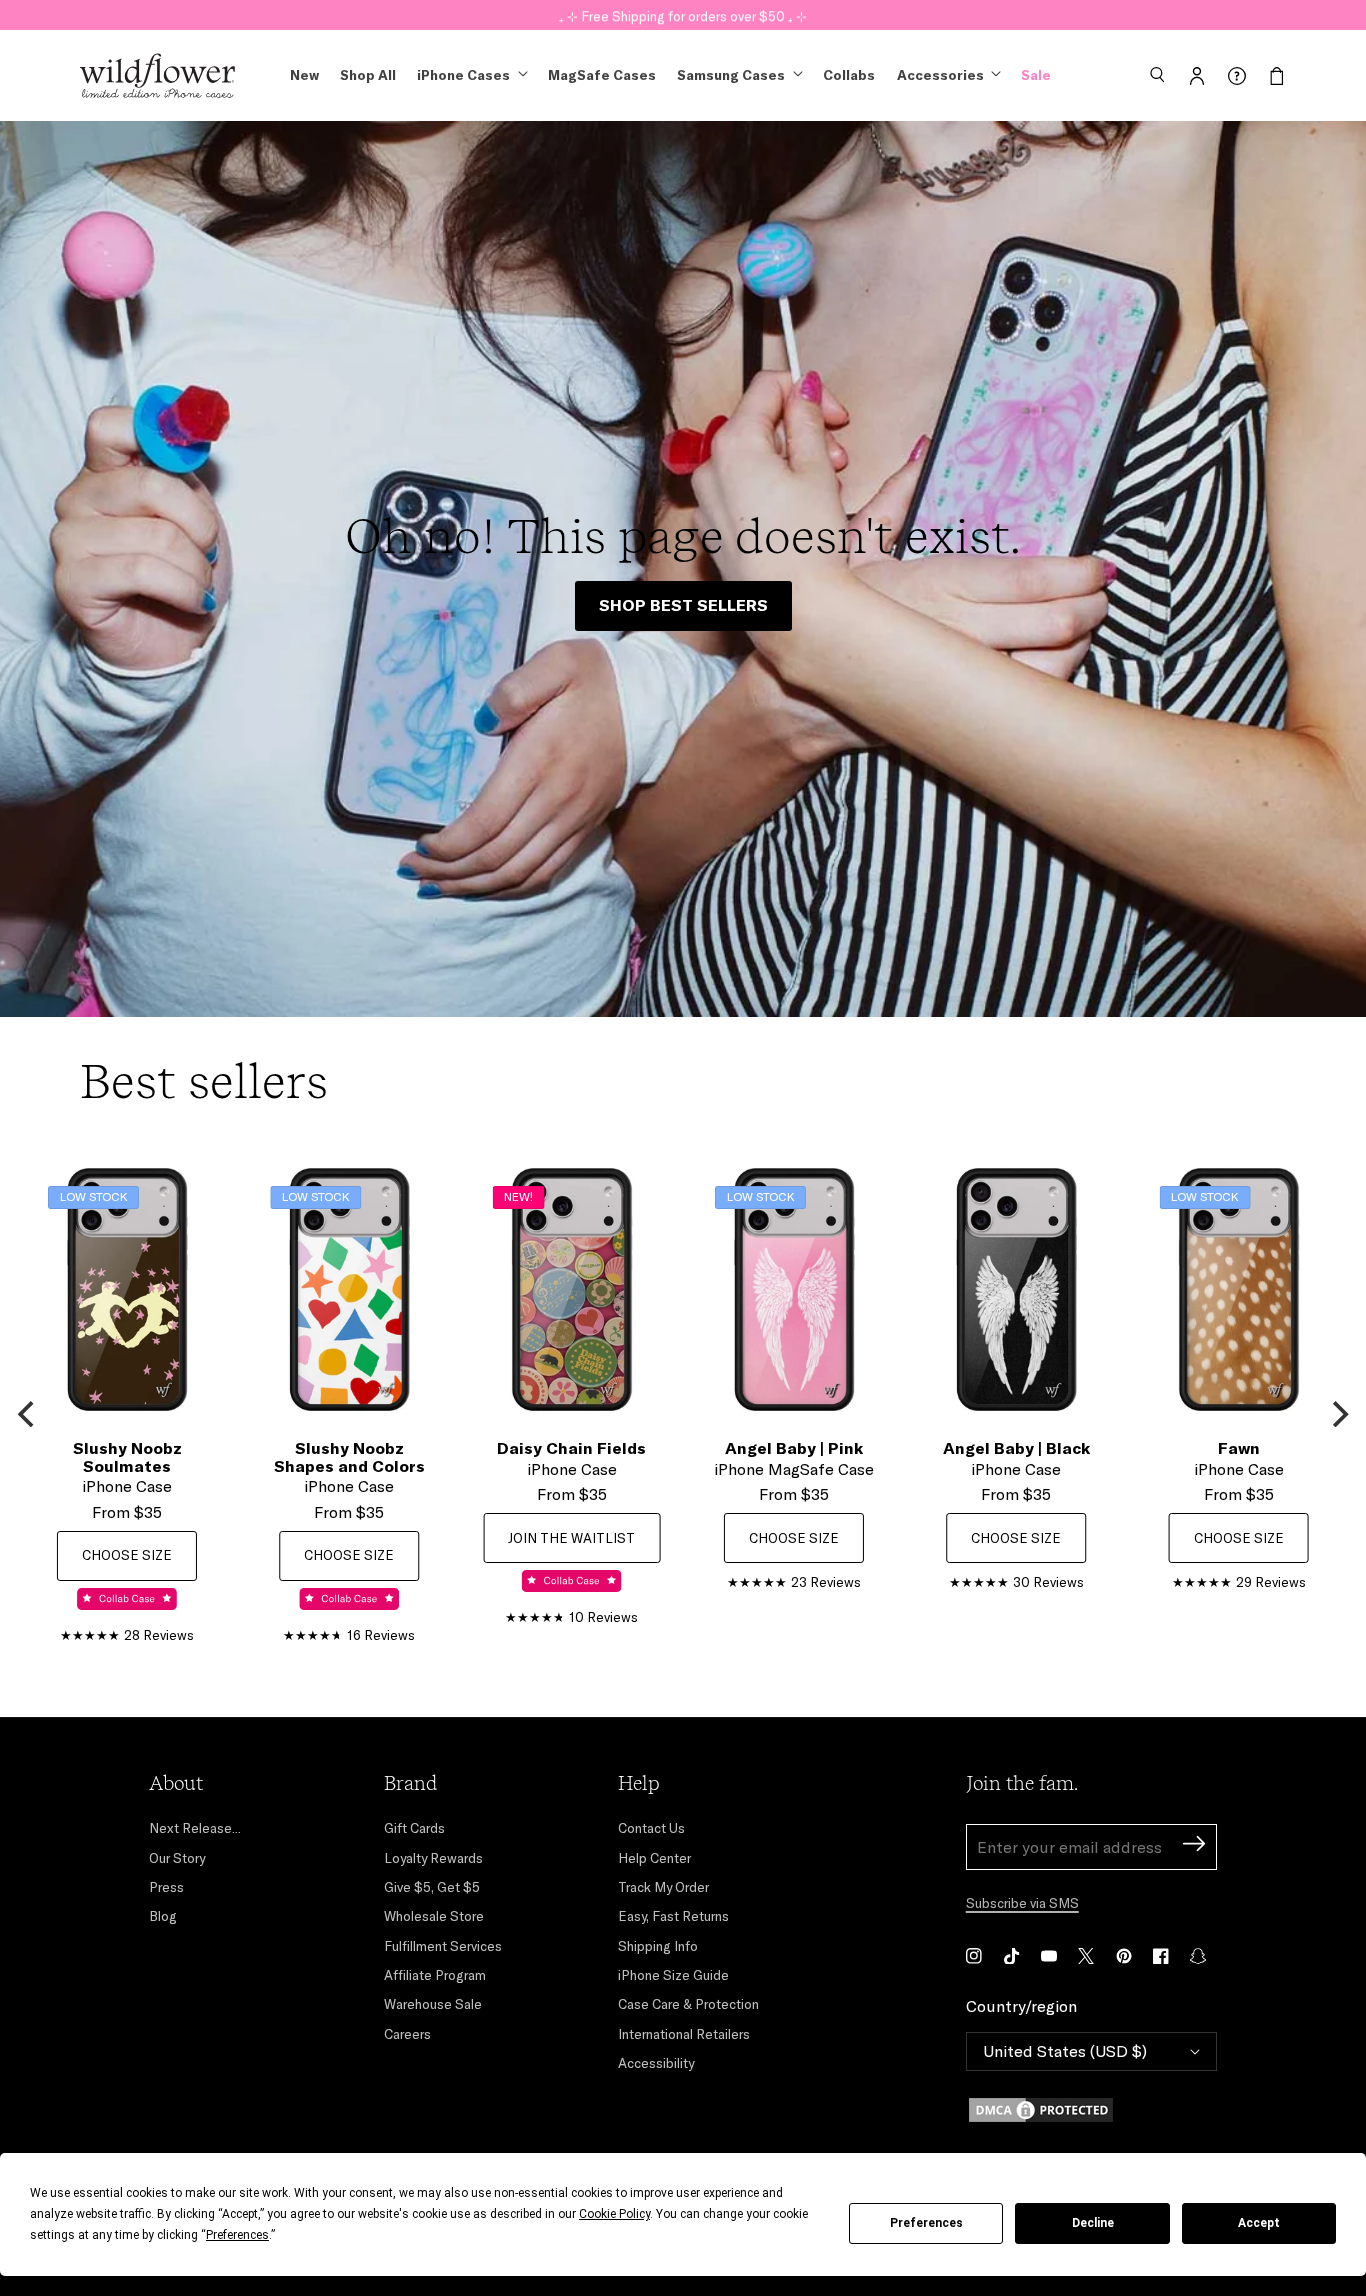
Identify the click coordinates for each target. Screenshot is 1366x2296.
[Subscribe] (1194, 1846)
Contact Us (651, 1828)
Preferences (926, 2223)
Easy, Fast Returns (673, 1916)
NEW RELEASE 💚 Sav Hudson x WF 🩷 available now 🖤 (683, 14)
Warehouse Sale (433, 2004)
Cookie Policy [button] (614, 2214)
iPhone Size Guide (673, 1975)
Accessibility (656, 2063)
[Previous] (28, 1414)
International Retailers (684, 2034)
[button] (1157, 76)
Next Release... (195, 1828)
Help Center (654, 1858)
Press (166, 1887)
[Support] (1237, 76)
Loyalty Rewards (433, 1858)
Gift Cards (414, 1828)
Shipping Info (658, 1946)
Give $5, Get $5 (432, 1887)
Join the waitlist (571, 1538)
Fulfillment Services (443, 1946)
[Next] (1338, 1414)
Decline (1093, 2223)
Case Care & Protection (688, 2004)
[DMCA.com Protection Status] (1091, 2110)
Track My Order (663, 1887)
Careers (407, 2034)
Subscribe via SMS (1022, 1903)
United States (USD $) (1065, 2051)
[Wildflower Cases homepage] (157, 76)
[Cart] (1277, 76)
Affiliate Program (435, 1975)
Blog (163, 1916)
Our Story (177, 1858)
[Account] (1197, 76)
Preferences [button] (237, 2235)
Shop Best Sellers (683, 605)
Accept (1259, 2223)
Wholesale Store (434, 1916)
